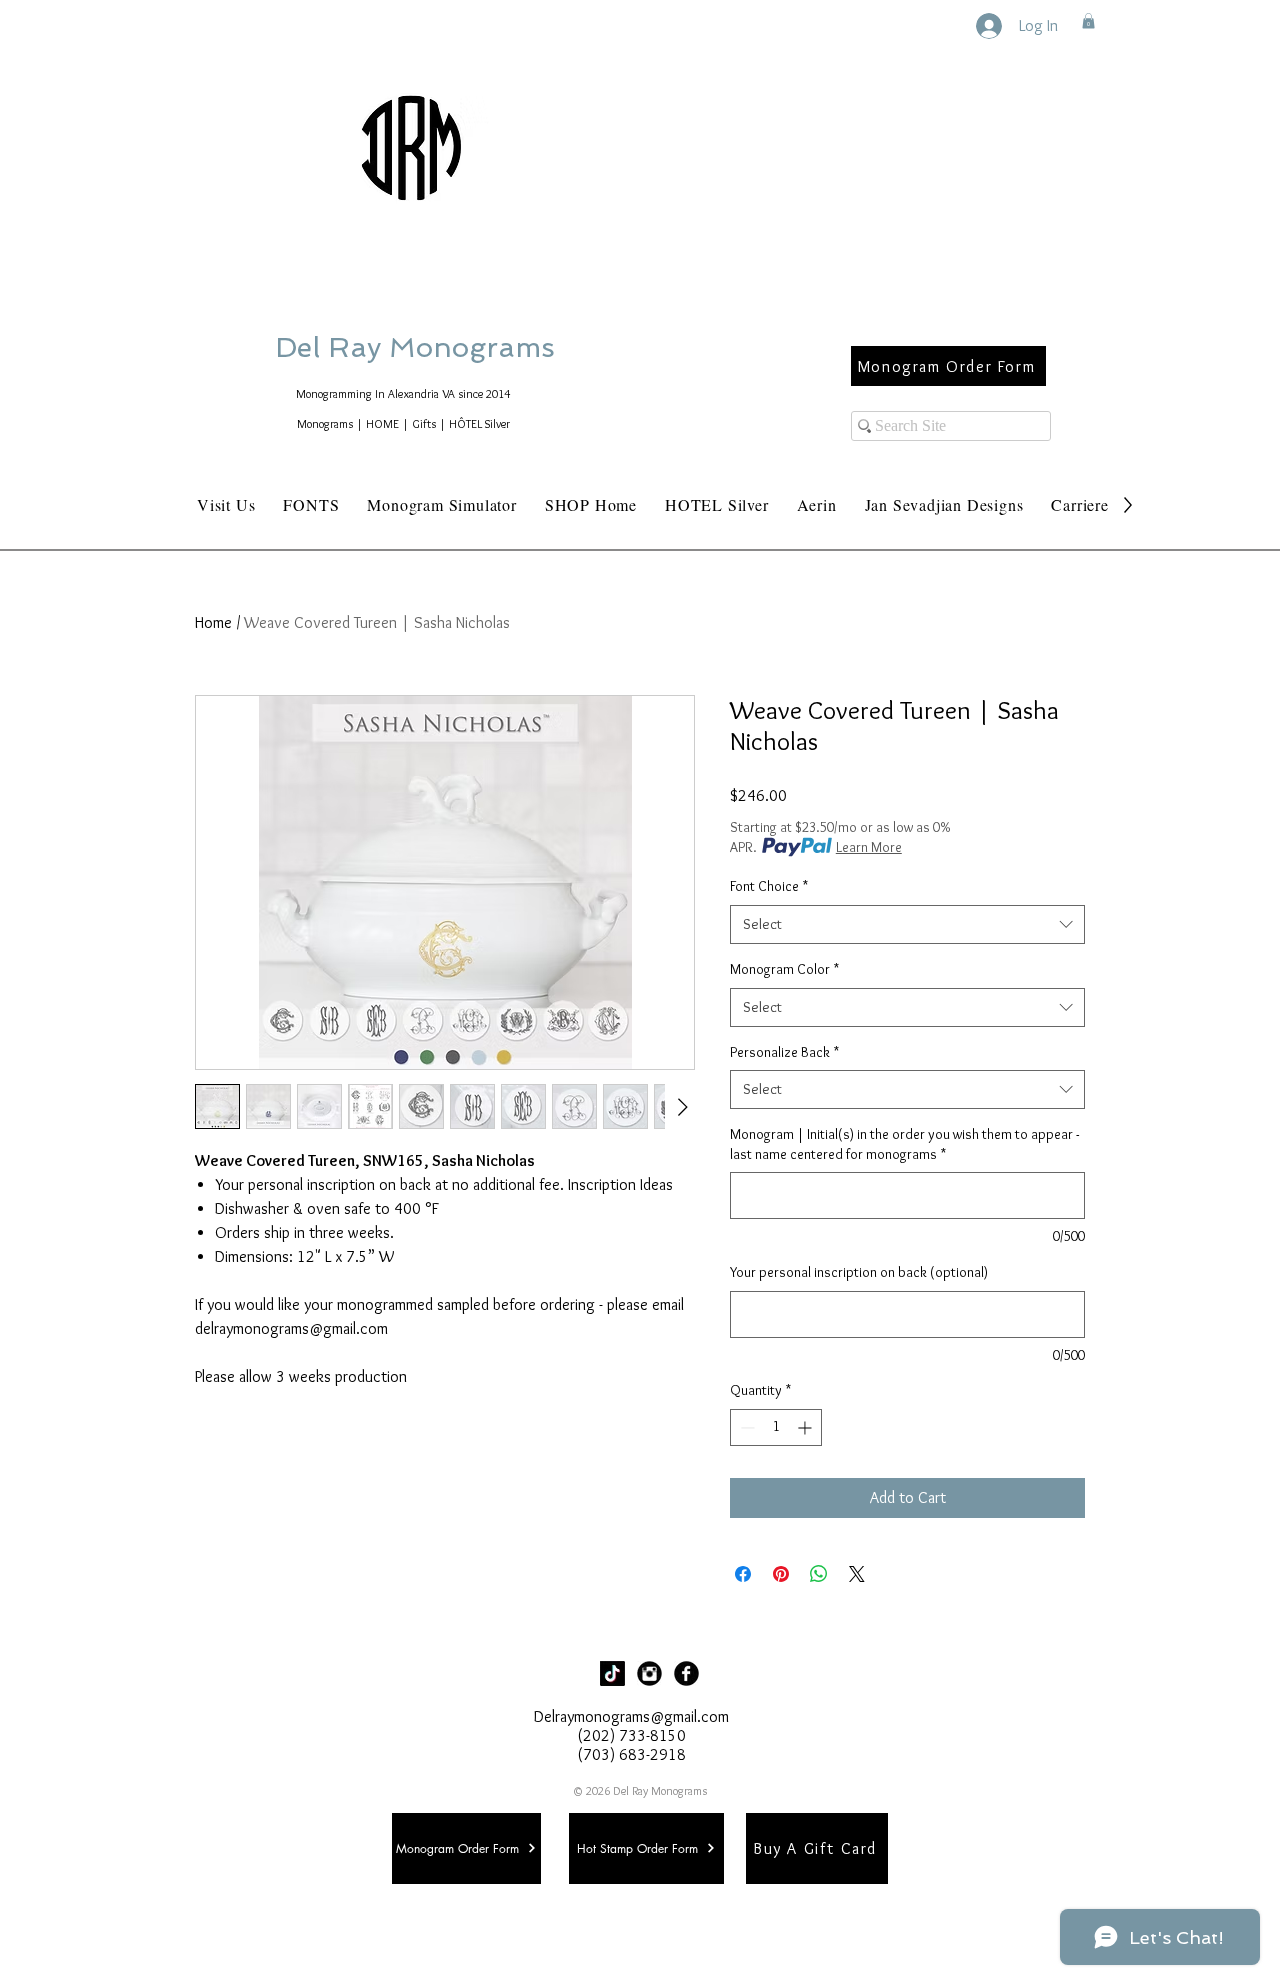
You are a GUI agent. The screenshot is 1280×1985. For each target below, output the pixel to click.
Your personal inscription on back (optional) (859, 1272)
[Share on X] (857, 1574)
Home (213, 622)
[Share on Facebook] (743, 1574)
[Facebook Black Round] (686, 1673)
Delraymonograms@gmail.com (631, 1716)
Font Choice (769, 886)
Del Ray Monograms (479, 347)
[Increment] (806, 1427)
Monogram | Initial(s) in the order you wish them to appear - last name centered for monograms (904, 1144)
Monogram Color (784, 969)
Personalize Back (784, 1052)
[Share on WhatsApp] (819, 1574)
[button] (1088, 21)
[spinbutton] (776, 1427)
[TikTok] (612, 1673)
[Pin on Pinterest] (781, 1574)
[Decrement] (745, 1427)
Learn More (869, 847)
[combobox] (907, 924)
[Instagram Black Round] (649, 1673)
